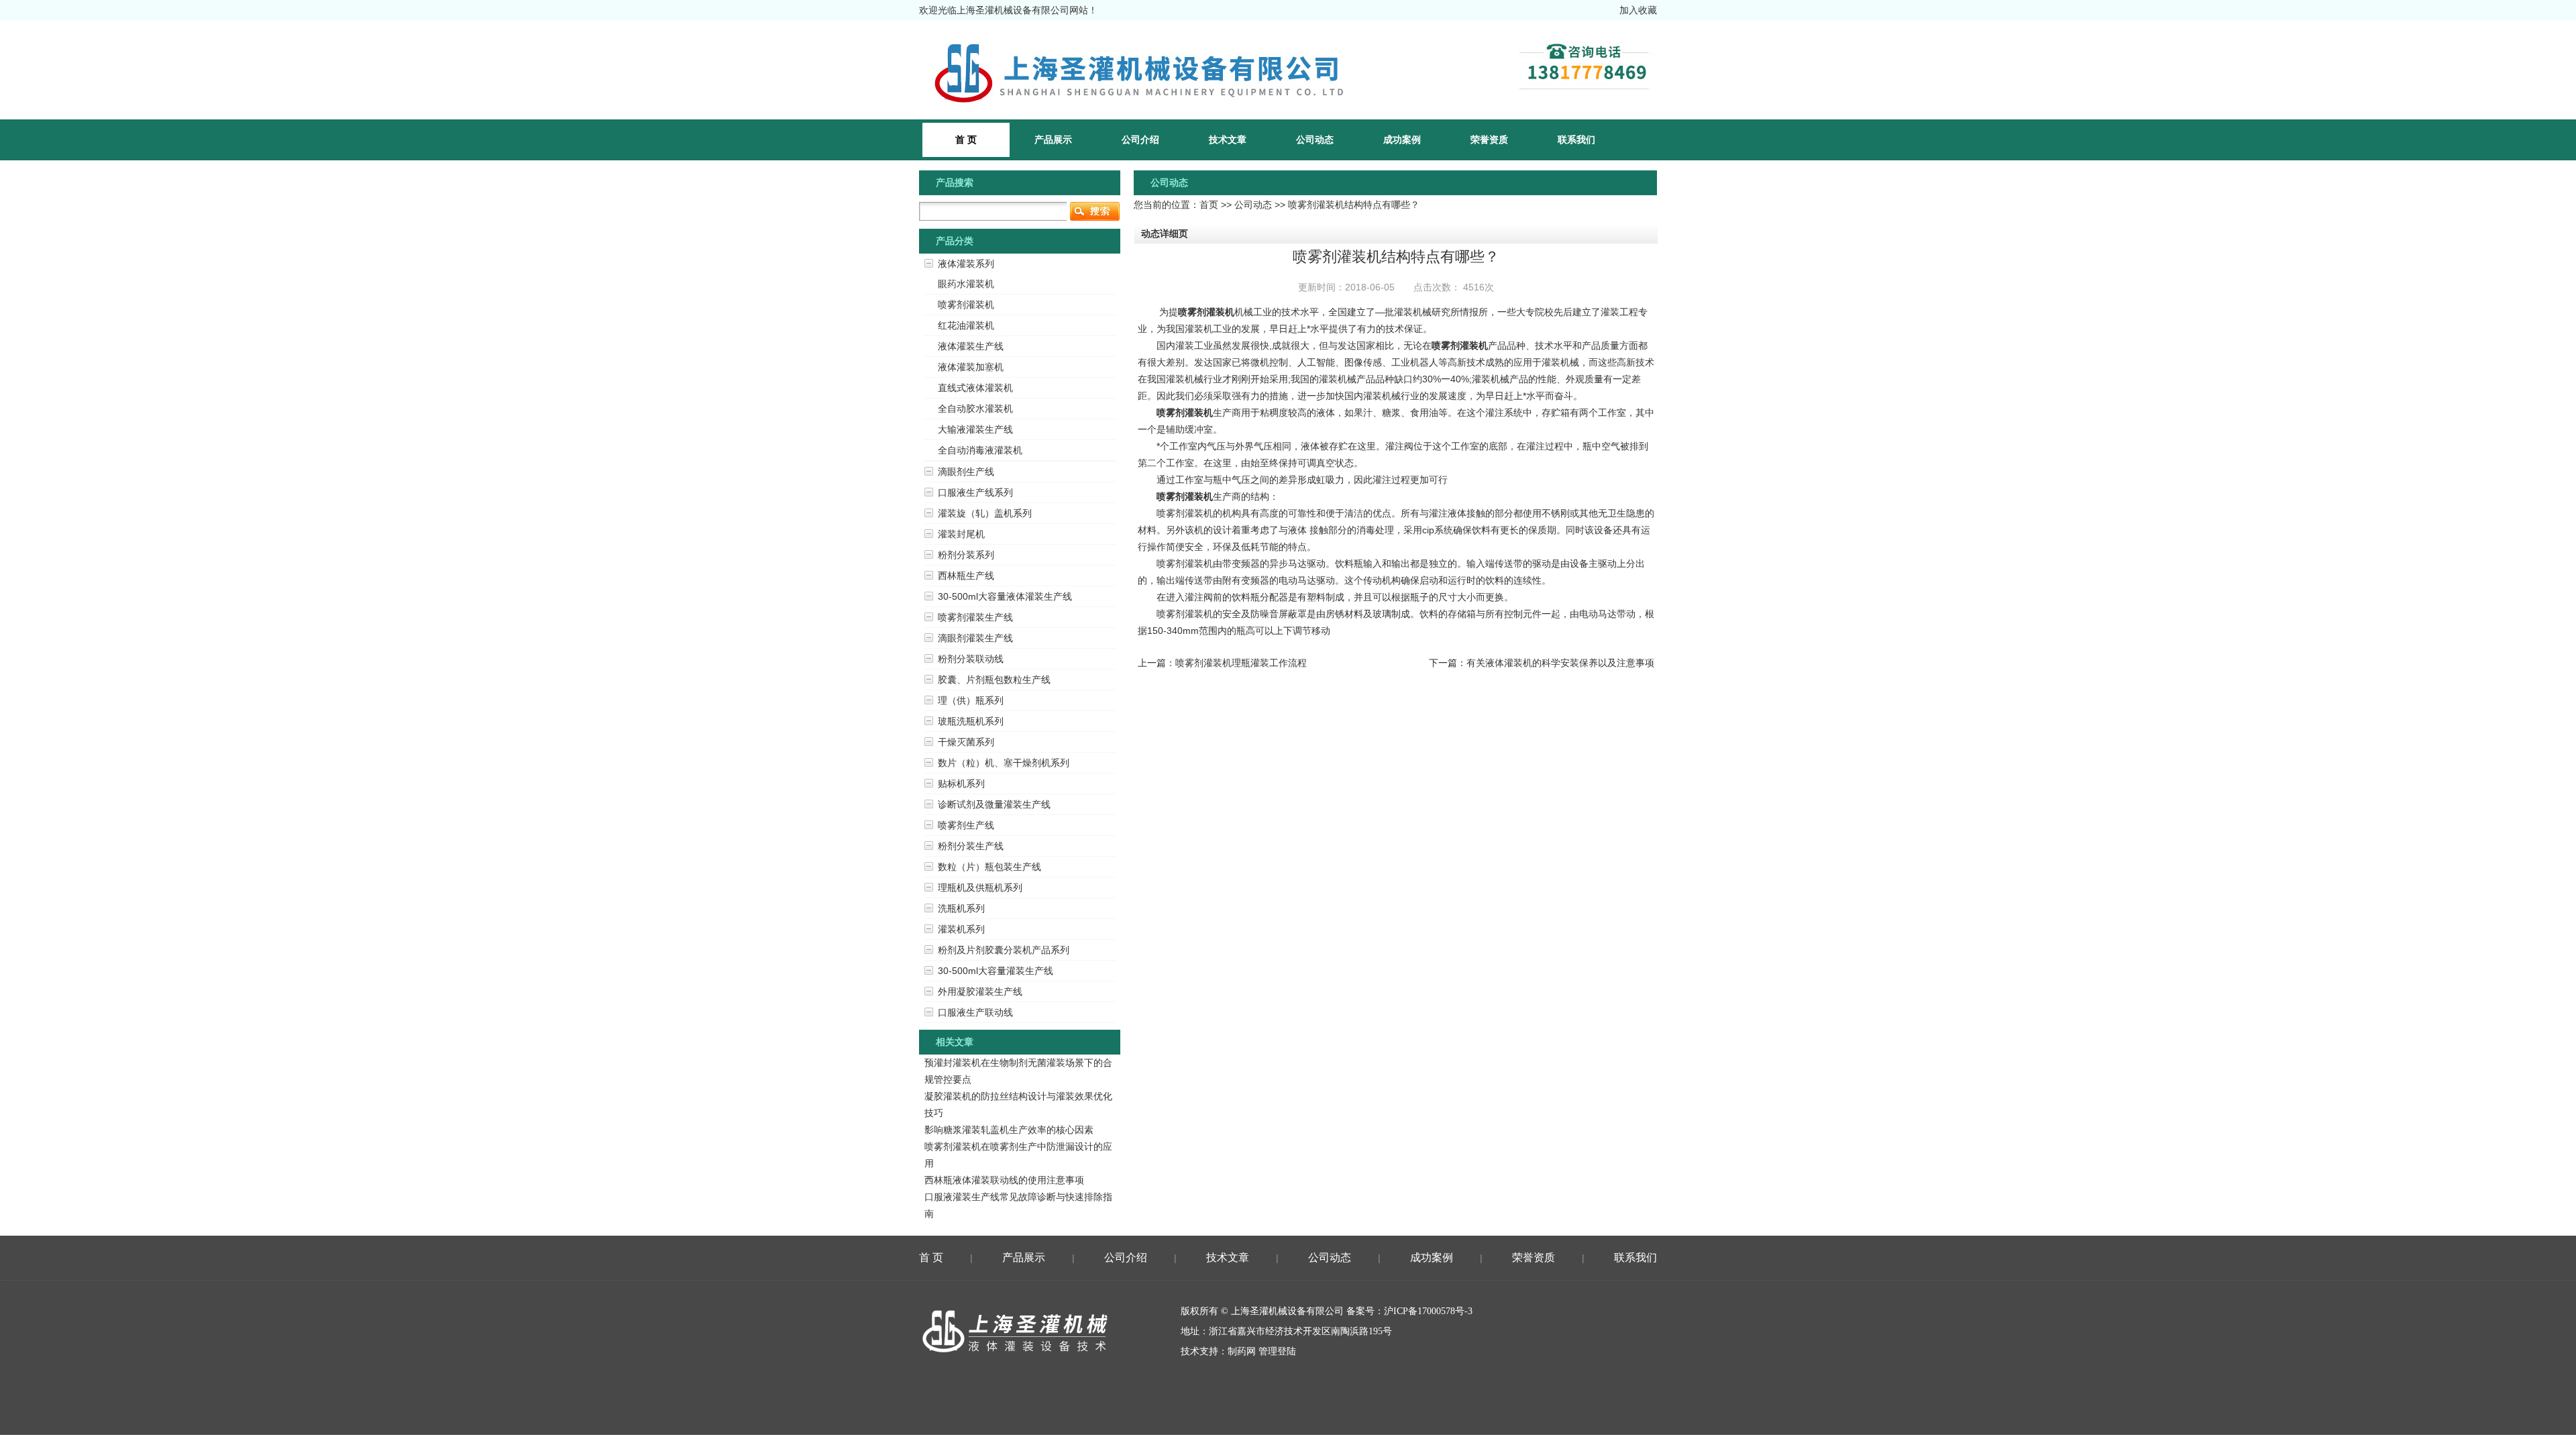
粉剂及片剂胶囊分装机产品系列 (1004, 950)
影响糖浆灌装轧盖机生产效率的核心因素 (1009, 1130)
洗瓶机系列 (961, 908)
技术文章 (1228, 140)
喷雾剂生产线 (966, 825)
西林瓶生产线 (966, 576)
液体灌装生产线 (971, 346)
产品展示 (1053, 140)
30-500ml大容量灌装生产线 (996, 971)
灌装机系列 (961, 929)
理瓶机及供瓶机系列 (980, 888)
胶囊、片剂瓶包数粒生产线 (994, 680)
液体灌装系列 (966, 264)
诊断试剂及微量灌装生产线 (994, 804)
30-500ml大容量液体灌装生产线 (1005, 596)
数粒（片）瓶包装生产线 (989, 867)
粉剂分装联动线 (971, 659)
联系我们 (1576, 140)
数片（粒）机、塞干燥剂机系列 (1004, 763)
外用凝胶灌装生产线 (980, 991)
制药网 (1242, 1351)
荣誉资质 (1489, 140)
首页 (1209, 205)
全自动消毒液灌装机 (980, 450)
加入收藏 (1638, 10)
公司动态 (1315, 140)
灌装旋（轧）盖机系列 (985, 513)
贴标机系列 (961, 784)
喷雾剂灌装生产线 (975, 617)
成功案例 (1402, 140)
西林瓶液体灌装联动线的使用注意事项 (1004, 1180)
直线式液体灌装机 (975, 388)
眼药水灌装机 (966, 284)
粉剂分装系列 (966, 555)
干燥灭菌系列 (966, 742)
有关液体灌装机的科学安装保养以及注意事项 (1560, 663)
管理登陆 (1277, 1351)
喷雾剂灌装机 (1206, 312)
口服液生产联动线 (975, 1012)
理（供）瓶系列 (971, 700)
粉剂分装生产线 (971, 846)
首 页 (931, 1257)
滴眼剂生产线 (966, 472)
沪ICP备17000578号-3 (1428, 1311)
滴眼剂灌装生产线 (975, 638)
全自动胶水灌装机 (975, 409)
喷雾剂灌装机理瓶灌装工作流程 (1241, 663)
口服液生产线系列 (975, 492)
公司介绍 (1140, 140)
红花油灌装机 (966, 325)
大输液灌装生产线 (975, 429)
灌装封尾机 (961, 534)
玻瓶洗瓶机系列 (971, 721)
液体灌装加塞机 (971, 367)
